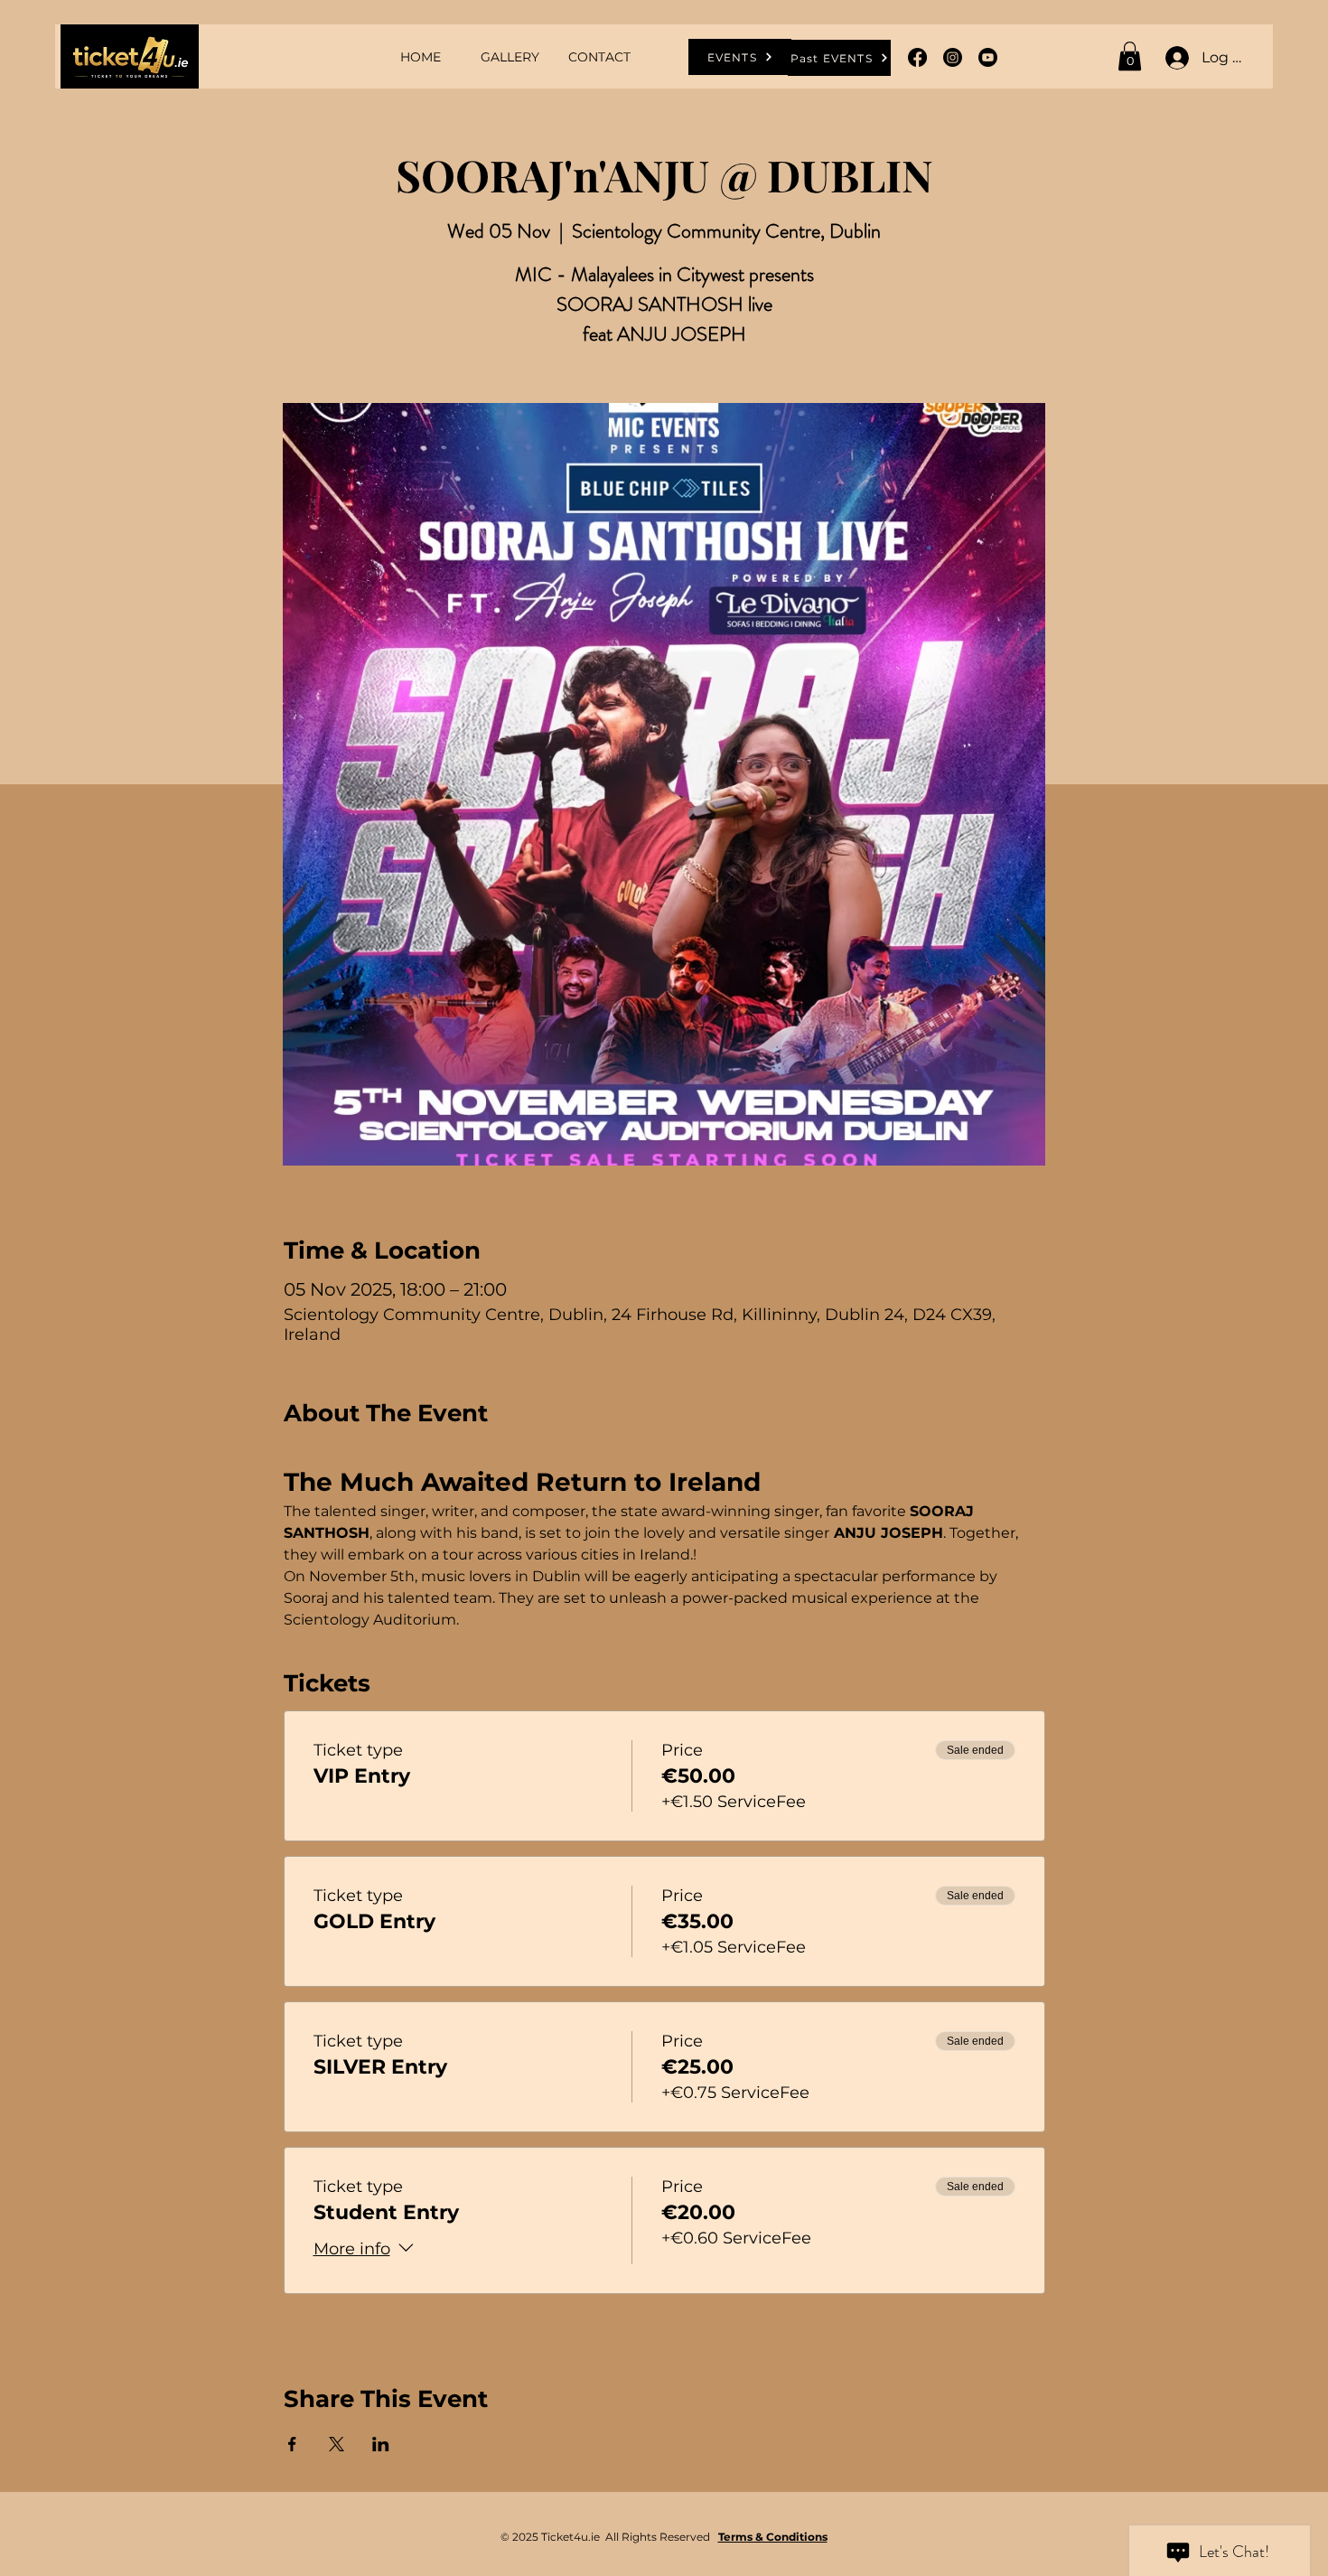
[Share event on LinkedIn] (381, 2444)
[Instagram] (953, 57)
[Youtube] (988, 57)
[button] (1130, 56)
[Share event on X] (337, 2444)
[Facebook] (917, 57)
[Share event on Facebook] (292, 2444)
